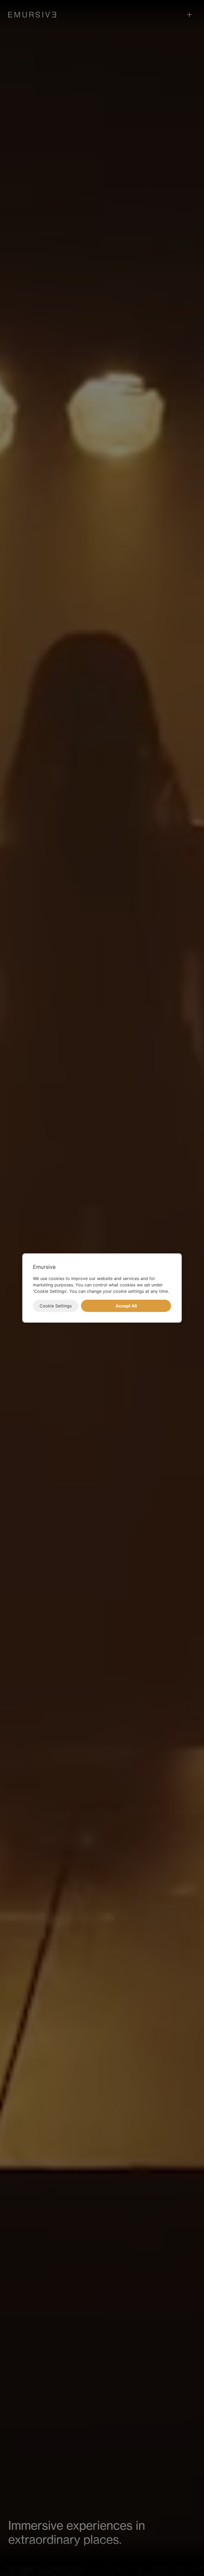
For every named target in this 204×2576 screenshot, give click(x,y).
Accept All (126, 1306)
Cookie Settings (56, 1306)
